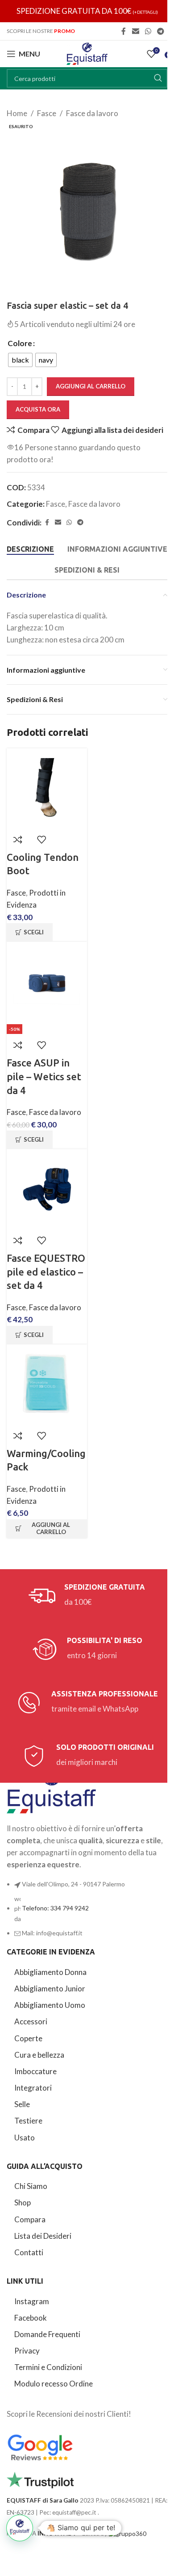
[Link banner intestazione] (87, 11)
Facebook (31, 2318)
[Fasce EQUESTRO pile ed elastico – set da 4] (47, 1189)
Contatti (29, 2252)
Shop (23, 2203)
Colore (20, 343)
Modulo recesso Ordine (54, 2384)
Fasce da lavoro (92, 113)
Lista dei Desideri (43, 2236)
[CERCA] (158, 78)
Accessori (31, 2021)
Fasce (47, 113)
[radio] (20, 360)
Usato (25, 2138)
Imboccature (35, 2071)
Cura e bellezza (39, 2055)
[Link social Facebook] (124, 31)
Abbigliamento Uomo (50, 2005)
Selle (22, 2104)
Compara (30, 2219)
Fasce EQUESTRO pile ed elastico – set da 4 (46, 1272)
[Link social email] (135, 31)
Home (17, 113)
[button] (47, 1529)
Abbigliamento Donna (50, 1972)
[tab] (30, 549)
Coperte (28, 2038)
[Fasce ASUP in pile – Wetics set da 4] (47, 982)
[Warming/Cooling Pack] (47, 1385)
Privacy (27, 2351)
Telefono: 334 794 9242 (55, 1908)
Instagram (32, 2301)
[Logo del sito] (87, 53)
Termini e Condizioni (48, 2367)
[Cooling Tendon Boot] (47, 788)
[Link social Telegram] (161, 31)
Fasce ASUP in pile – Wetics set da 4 (44, 1076)
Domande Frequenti (47, 2334)
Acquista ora (38, 409)
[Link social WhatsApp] (148, 31)
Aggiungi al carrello (91, 386)
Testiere (28, 2121)
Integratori (33, 2088)
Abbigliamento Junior (50, 1989)
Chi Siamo (31, 2186)
